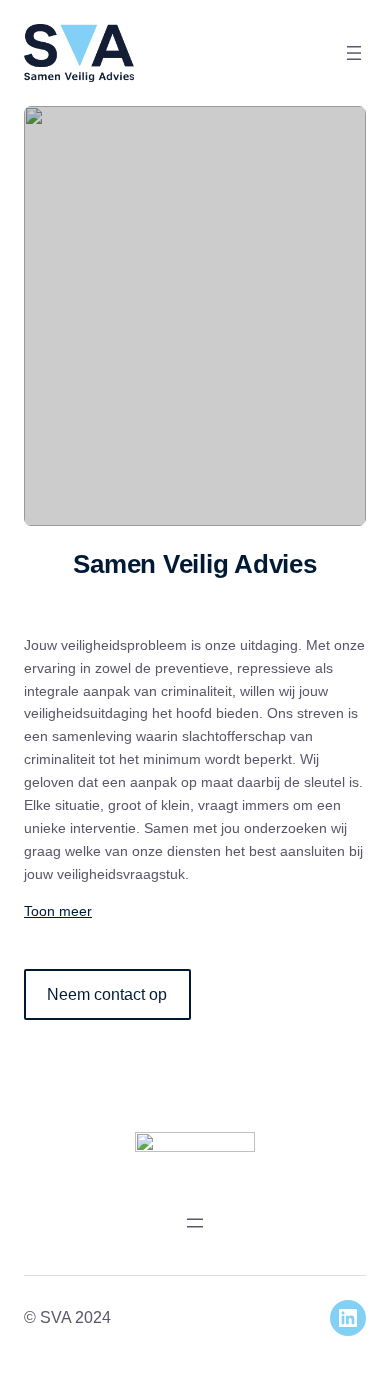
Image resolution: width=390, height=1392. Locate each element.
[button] (195, 911)
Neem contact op (107, 994)
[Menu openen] (354, 53)
